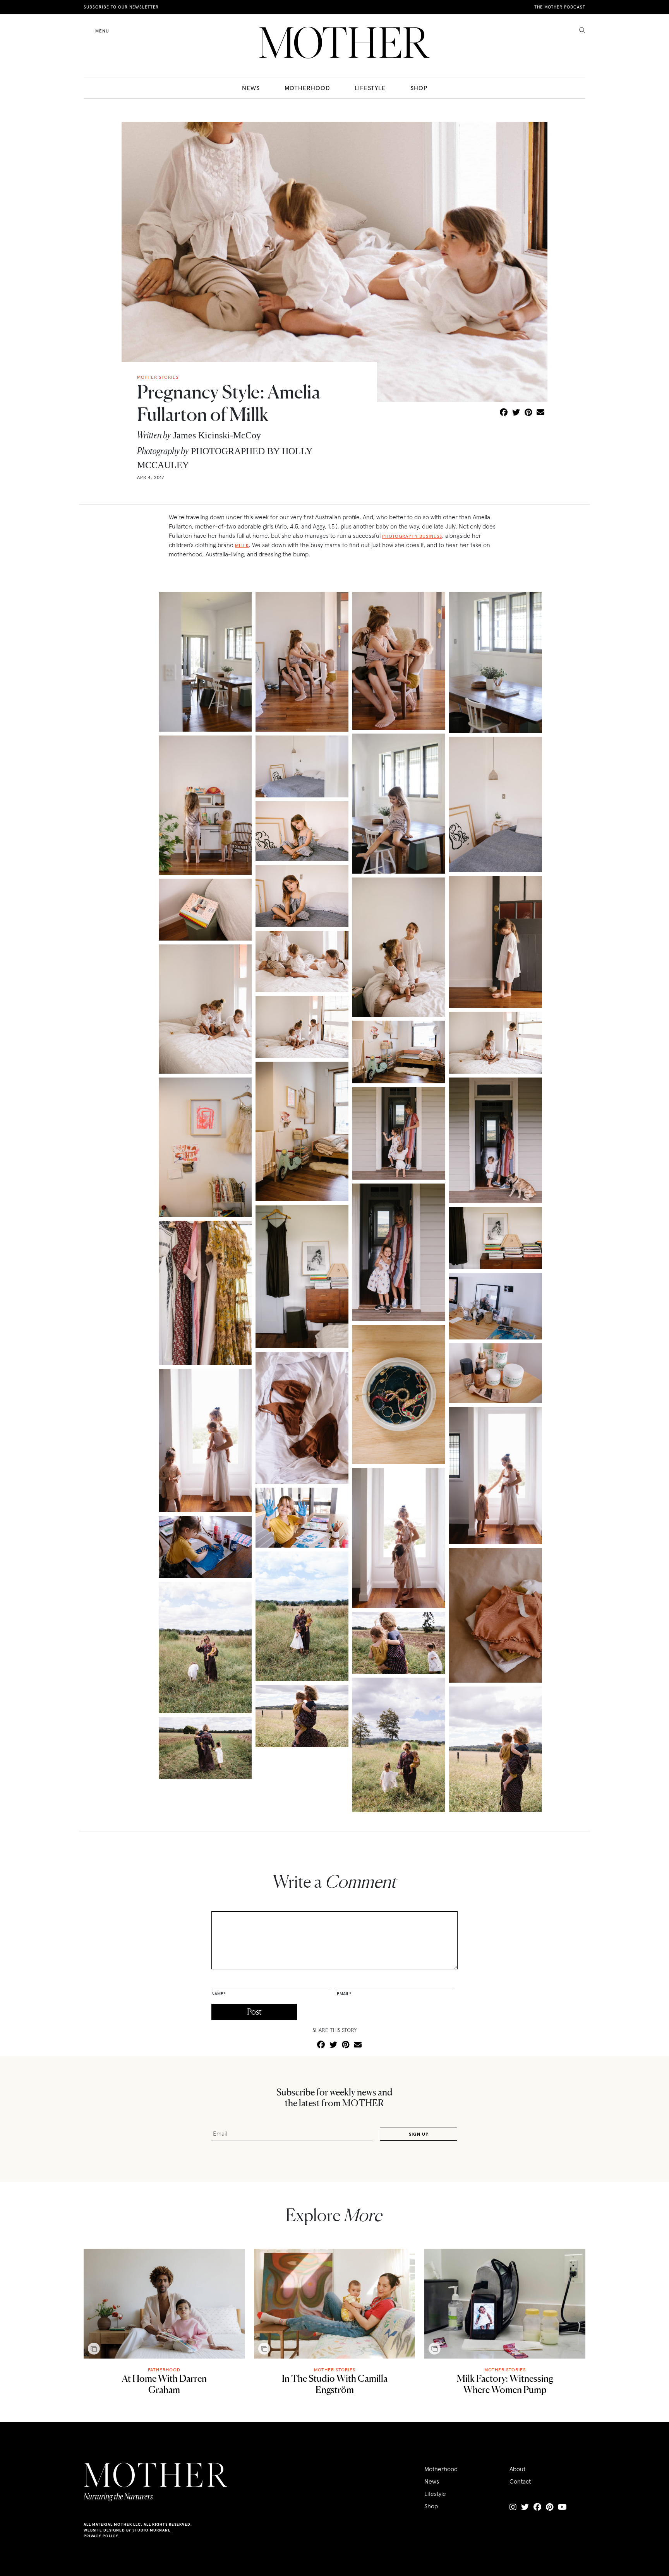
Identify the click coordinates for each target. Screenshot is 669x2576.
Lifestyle (370, 88)
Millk (242, 545)
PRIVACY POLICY (101, 2536)
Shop (419, 88)
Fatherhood (164, 2370)
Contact (520, 2481)
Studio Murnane (152, 2530)
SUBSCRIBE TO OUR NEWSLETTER (121, 7)
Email (344, 1994)
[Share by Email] (540, 413)
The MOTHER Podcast (560, 7)
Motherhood (307, 88)
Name (219, 1994)
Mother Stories (335, 2370)
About (517, 2469)
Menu (102, 31)
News (251, 88)
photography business (412, 536)
